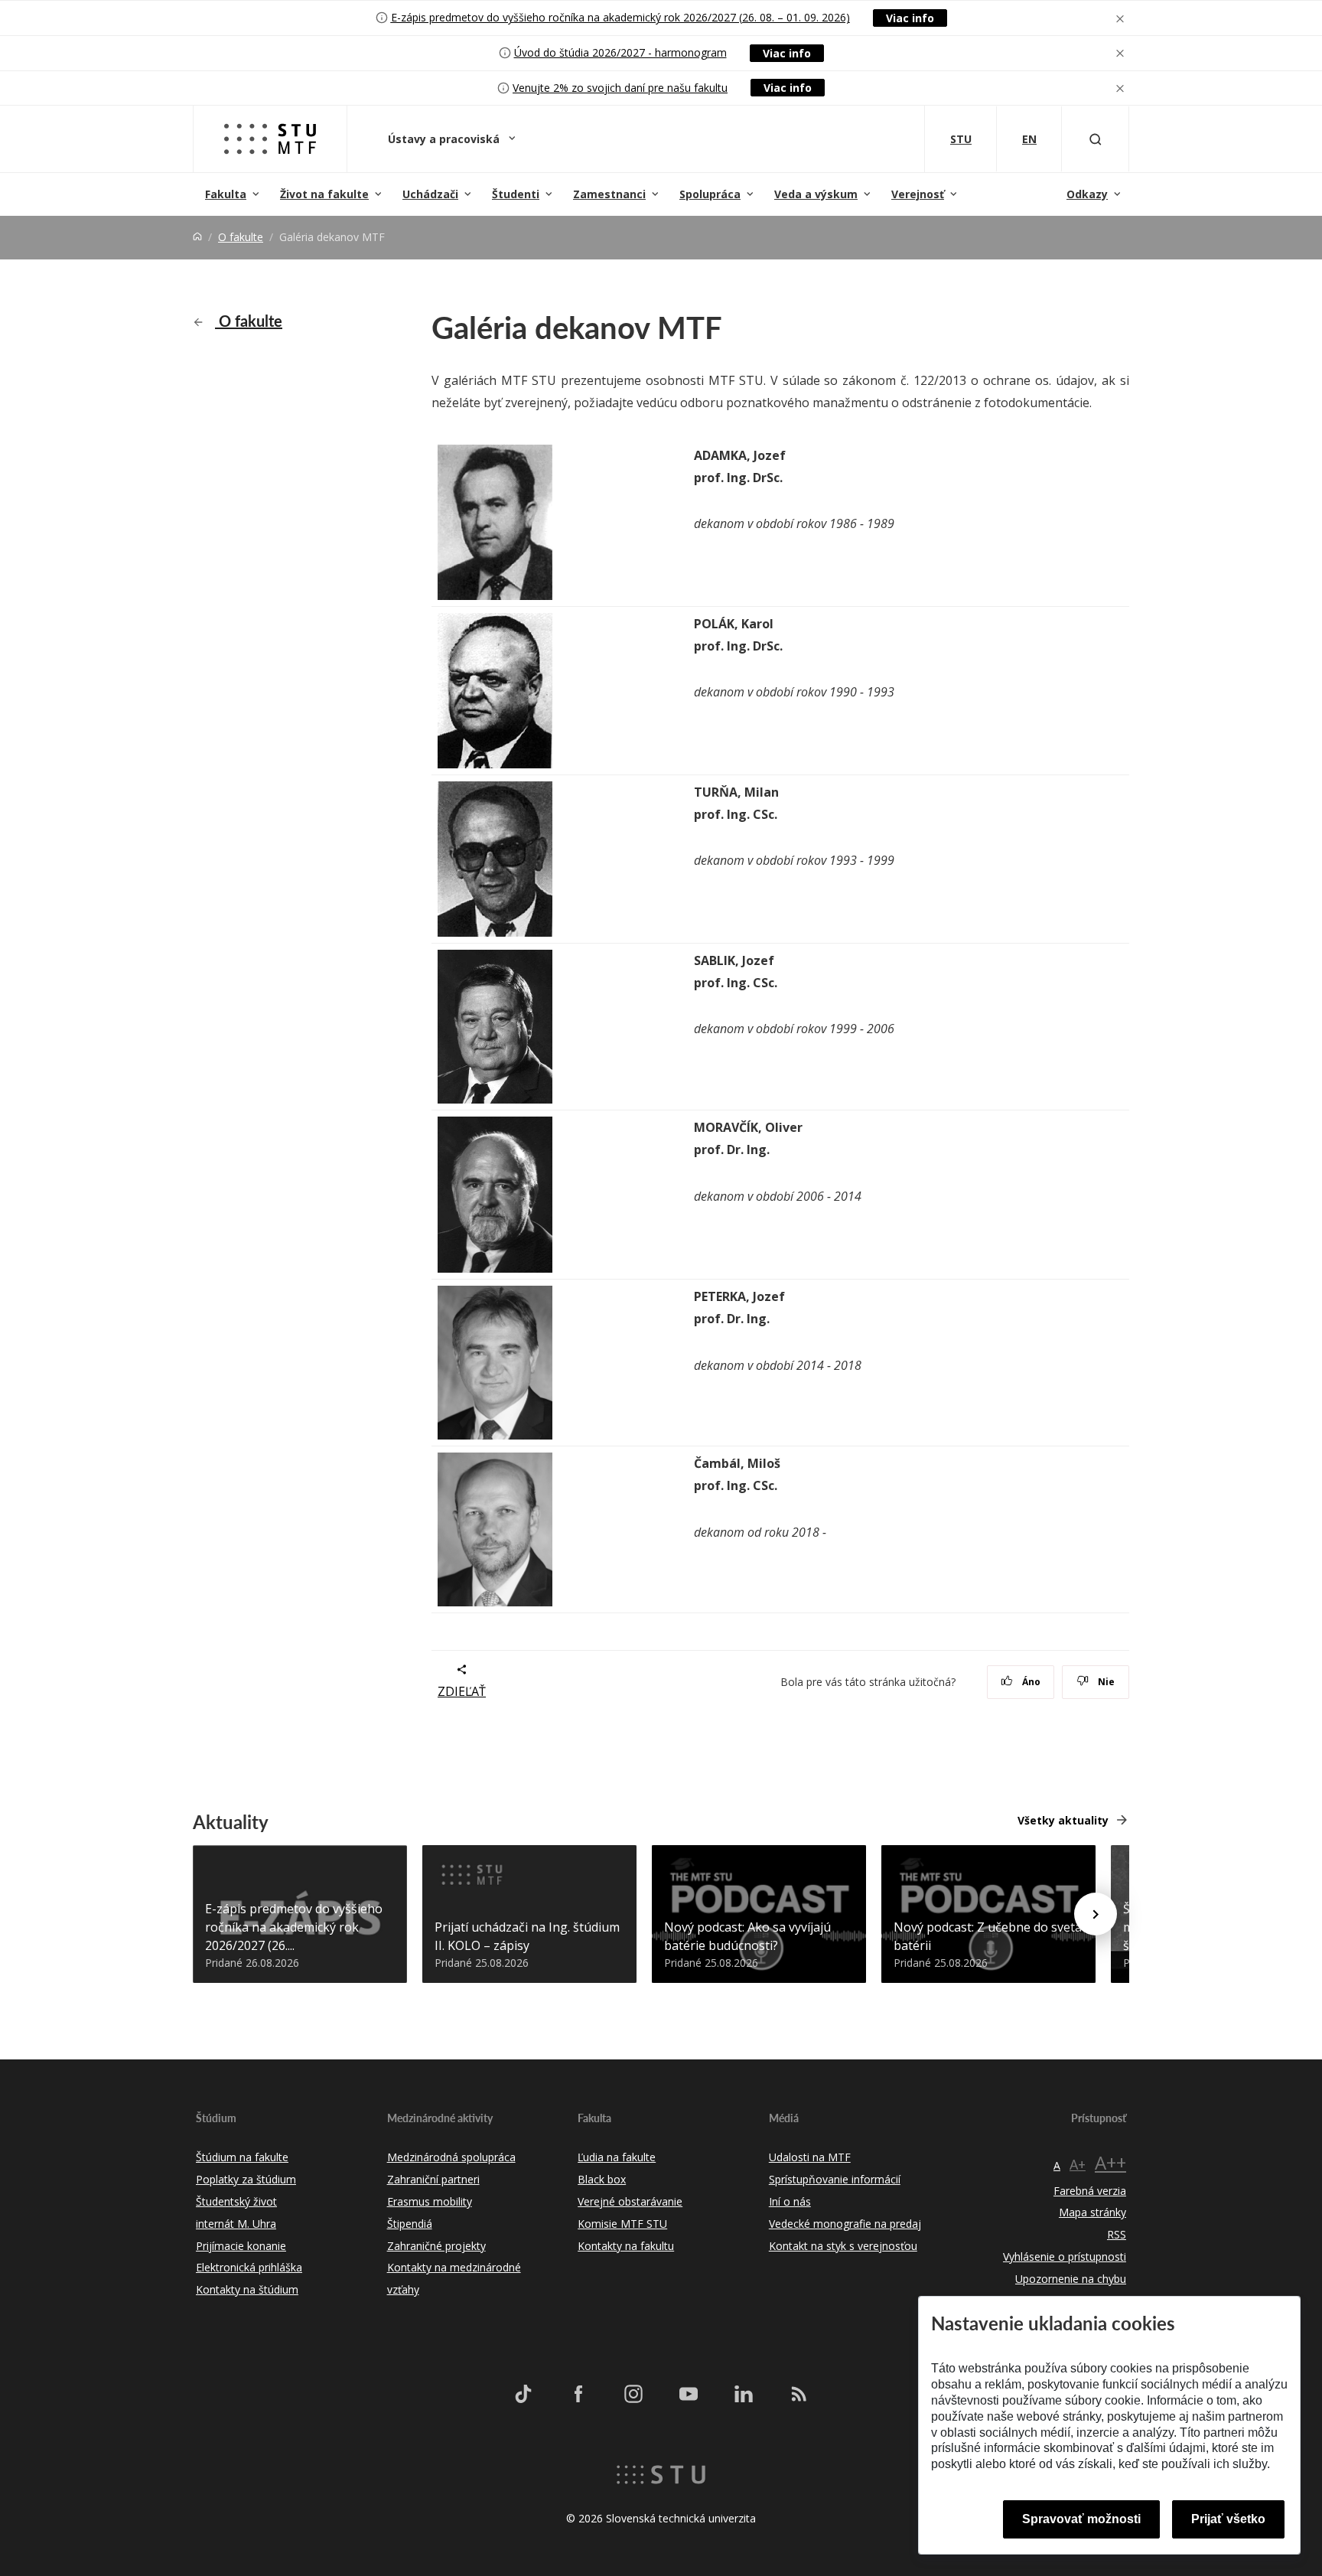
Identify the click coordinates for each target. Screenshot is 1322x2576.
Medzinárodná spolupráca (451, 2157)
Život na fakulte (324, 194)
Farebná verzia (1090, 2191)
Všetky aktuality (1063, 1820)
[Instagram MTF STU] (633, 2393)
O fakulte (241, 237)
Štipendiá (410, 2224)
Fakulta (226, 194)
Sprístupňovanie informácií (835, 2179)
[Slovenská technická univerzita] (661, 2473)
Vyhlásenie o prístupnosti (1065, 2256)
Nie (1105, 1682)
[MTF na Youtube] (689, 2393)
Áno (1030, 1682)
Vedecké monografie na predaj (845, 2224)
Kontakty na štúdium (247, 2289)
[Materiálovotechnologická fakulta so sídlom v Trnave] (270, 139)
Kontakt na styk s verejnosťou (843, 2246)
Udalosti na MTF (810, 2157)
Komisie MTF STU (622, 2224)
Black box (602, 2179)
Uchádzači (430, 194)
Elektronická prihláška (249, 2267)
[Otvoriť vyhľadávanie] (1096, 139)
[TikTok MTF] (523, 2393)
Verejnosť (918, 194)
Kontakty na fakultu (626, 2246)
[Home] (197, 237)
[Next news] (1096, 1914)
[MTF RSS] (799, 2393)
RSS (1117, 2234)
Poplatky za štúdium (246, 2179)
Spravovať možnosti (1081, 2519)
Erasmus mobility (430, 2201)
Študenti (516, 194)
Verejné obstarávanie (630, 2201)
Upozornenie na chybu (1071, 2279)
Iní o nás (790, 2201)
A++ (1110, 2162)
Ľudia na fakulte (617, 2157)
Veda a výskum (816, 194)
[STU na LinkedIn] (744, 2393)
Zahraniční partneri (433, 2179)
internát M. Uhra (236, 2224)
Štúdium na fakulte (242, 2157)
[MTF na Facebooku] (578, 2393)
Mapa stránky (1092, 2212)
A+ (1078, 2164)
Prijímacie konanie (241, 2246)
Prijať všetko (1228, 2519)
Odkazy (1087, 194)
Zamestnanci (609, 194)
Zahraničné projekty (436, 2246)
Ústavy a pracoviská (445, 139)
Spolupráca (710, 194)
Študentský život (236, 2201)
